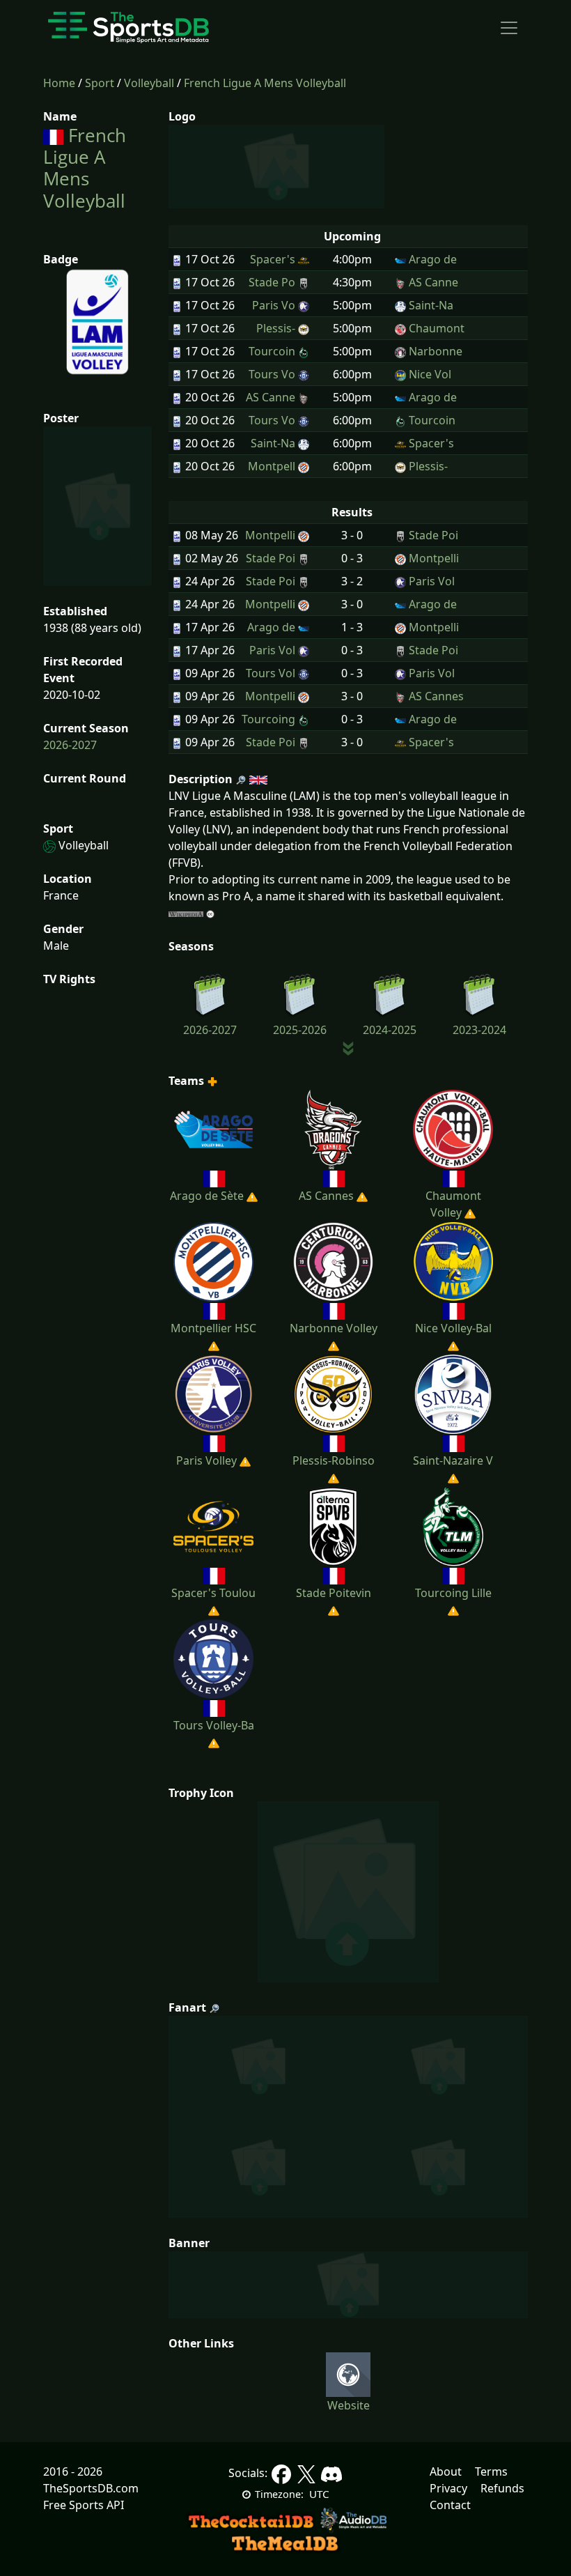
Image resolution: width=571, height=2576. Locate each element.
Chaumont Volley (453, 1204)
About (446, 2471)
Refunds (502, 2488)
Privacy (448, 2488)
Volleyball (149, 83)
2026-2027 (70, 745)
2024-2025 (390, 1030)
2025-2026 (300, 1030)
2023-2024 (479, 1030)
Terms (491, 2471)
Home (59, 83)
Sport (100, 83)
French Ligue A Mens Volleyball (265, 83)
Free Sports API (84, 2505)
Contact (450, 2505)
